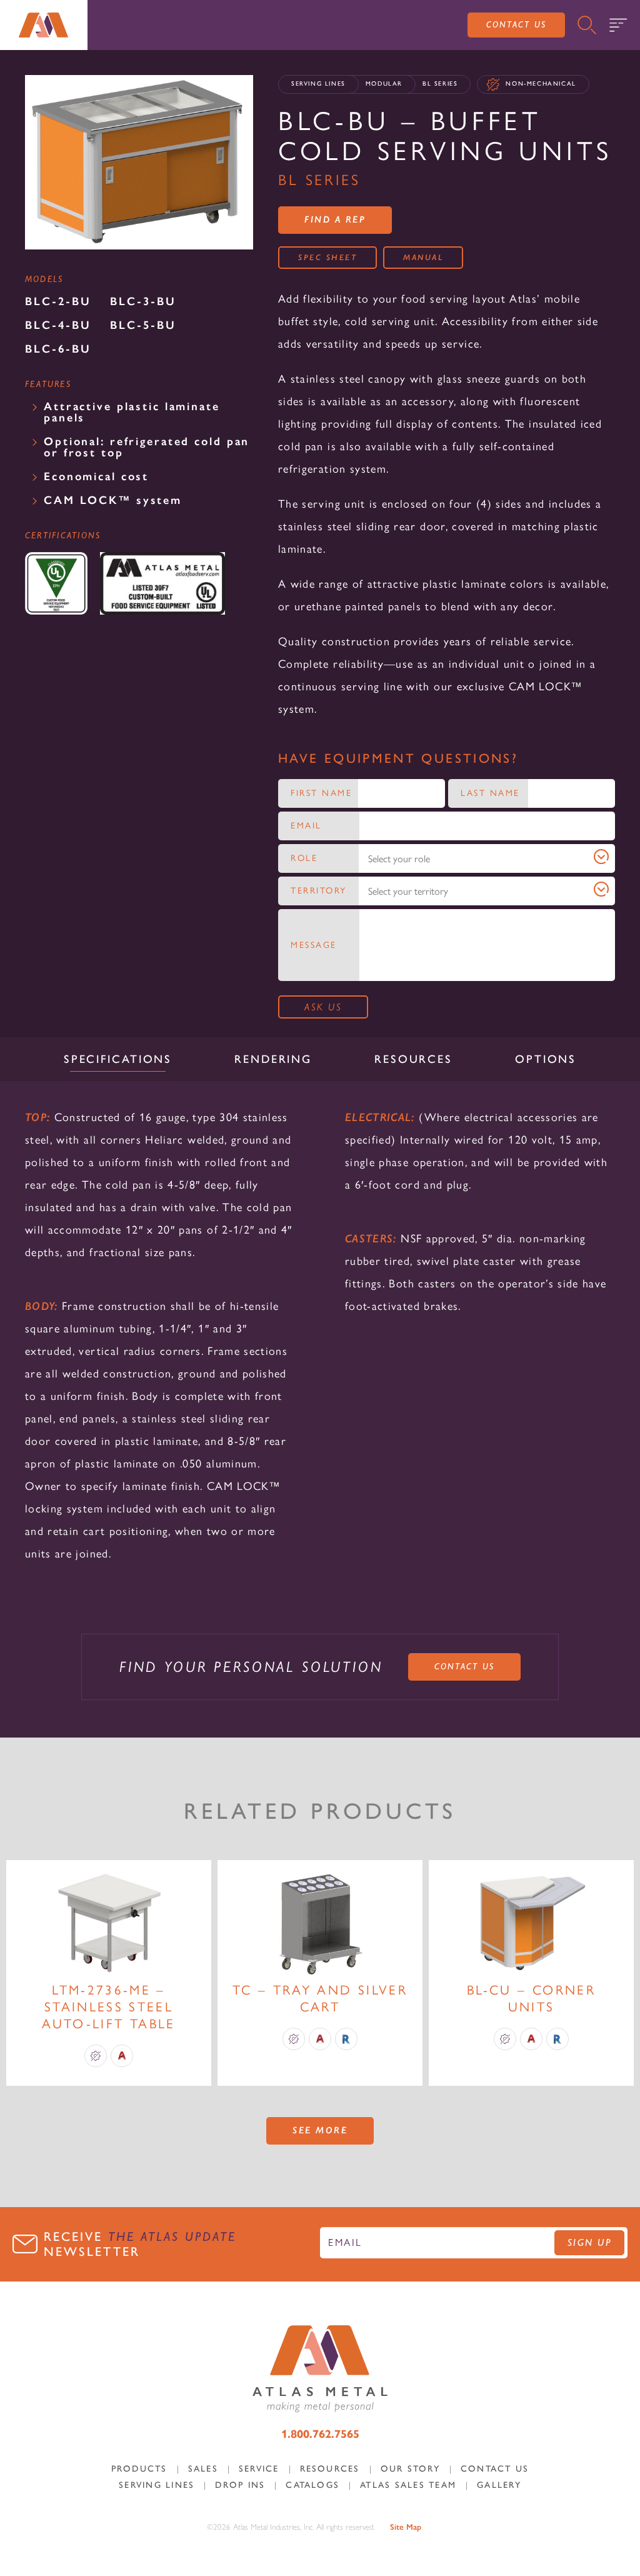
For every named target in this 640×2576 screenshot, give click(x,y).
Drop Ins (240, 2485)
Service (259, 2469)
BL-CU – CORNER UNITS (531, 1998)
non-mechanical (541, 83)
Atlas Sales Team (408, 2485)
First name (321, 793)
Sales (203, 2469)
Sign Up (590, 2242)
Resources (330, 2469)
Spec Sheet (327, 257)
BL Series (440, 83)
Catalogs (312, 2485)
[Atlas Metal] (44, 25)
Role (304, 858)
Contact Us (516, 24)
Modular (384, 83)
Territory (319, 891)
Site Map (406, 2527)
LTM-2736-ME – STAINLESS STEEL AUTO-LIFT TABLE (108, 2007)
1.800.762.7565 (320, 2434)
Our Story (410, 2469)
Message (314, 945)
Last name (490, 793)
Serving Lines (318, 83)
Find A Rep (335, 219)
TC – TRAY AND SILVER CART (320, 1998)
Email (306, 826)
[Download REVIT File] (346, 2039)
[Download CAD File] (122, 2056)
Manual (423, 257)
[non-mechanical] (96, 2056)
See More (320, 2130)
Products (139, 2469)
